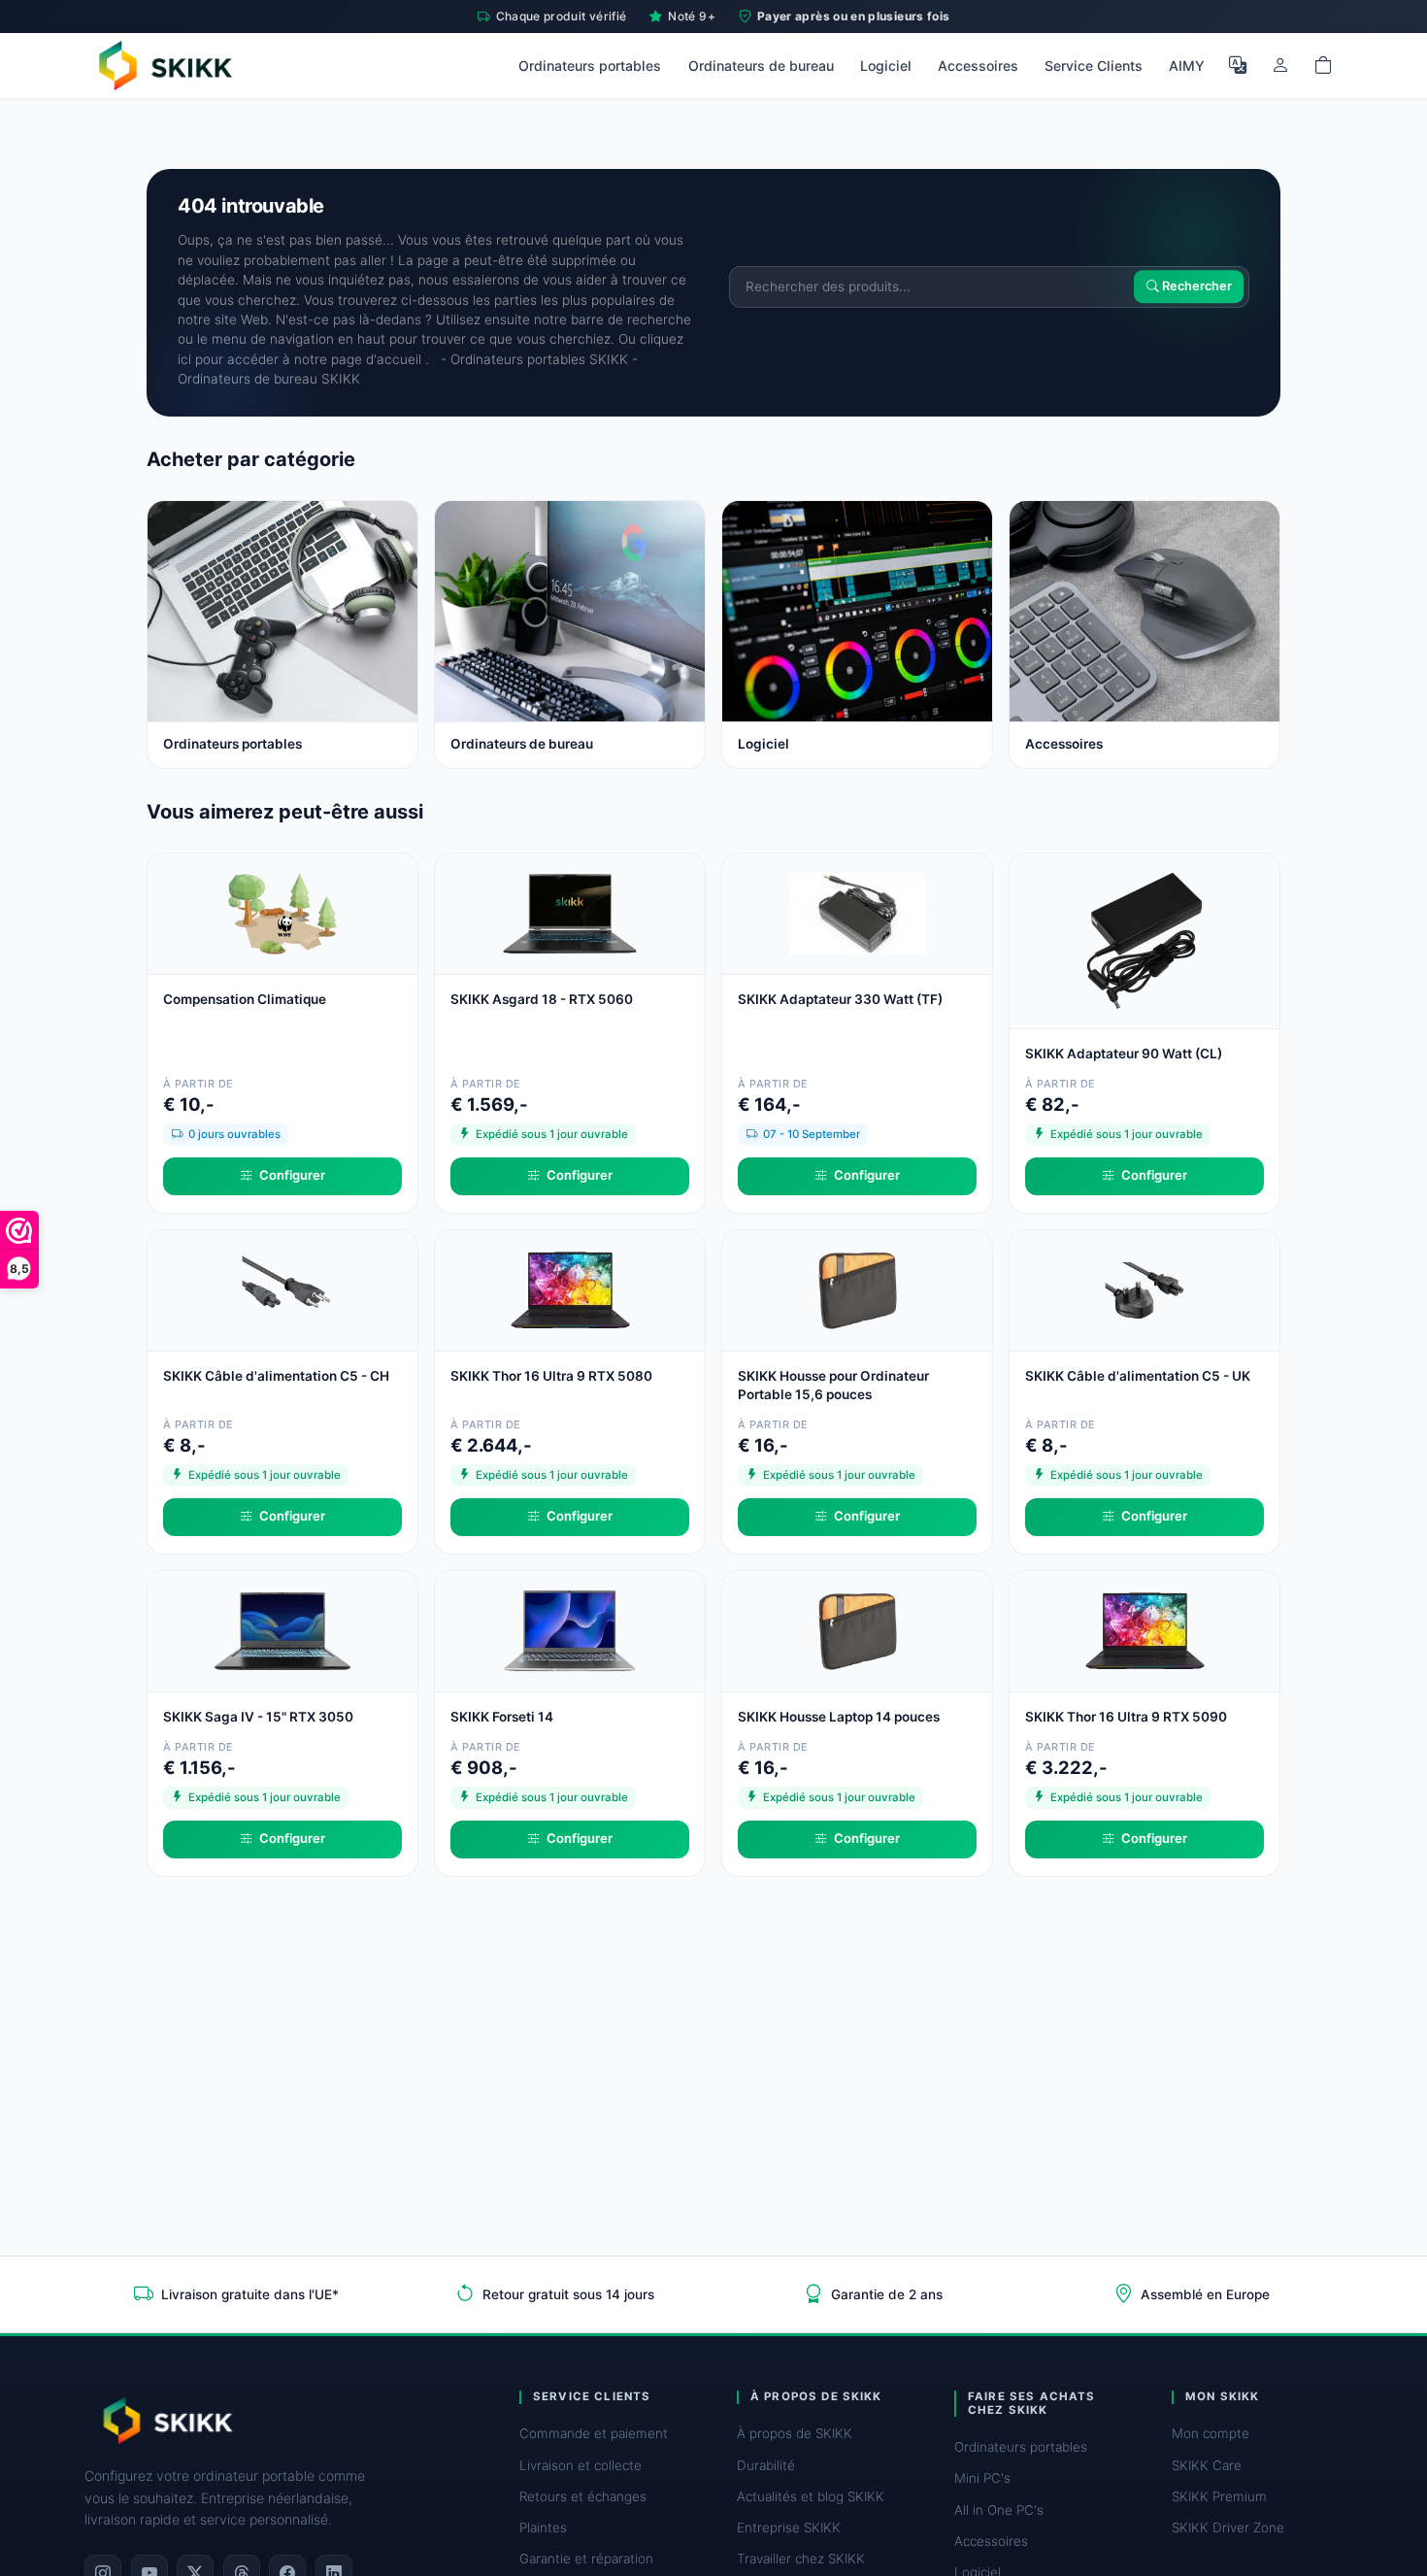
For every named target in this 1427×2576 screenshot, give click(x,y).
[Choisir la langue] (1238, 65)
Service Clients (1094, 66)
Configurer (292, 1175)
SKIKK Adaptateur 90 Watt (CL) (1124, 1054)
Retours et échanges (583, 2496)
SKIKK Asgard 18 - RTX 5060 (542, 999)
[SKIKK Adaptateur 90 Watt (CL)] (1145, 939)
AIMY (1187, 66)
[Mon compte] (1280, 65)
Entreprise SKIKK (789, 2527)
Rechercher (1195, 287)
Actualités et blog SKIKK (811, 2496)
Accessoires (978, 66)
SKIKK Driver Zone (1228, 2527)
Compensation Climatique (245, 999)
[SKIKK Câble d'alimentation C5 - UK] (1145, 1289)
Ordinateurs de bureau (761, 66)
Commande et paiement (594, 2433)
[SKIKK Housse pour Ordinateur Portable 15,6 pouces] (857, 1289)
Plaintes (543, 2527)
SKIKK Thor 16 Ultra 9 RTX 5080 (551, 1376)
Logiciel (886, 66)
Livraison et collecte (581, 2465)
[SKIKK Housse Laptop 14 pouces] (857, 1630)
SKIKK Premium (1219, 2496)
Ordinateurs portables (590, 66)
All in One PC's (999, 2510)
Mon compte (1211, 2433)
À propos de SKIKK (795, 2433)
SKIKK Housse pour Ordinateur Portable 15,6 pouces (833, 1385)
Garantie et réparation (586, 2559)
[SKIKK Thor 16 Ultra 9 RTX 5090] (1145, 1630)
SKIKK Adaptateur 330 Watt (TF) (840, 999)
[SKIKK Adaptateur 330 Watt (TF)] (857, 912)
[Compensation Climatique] (282, 912)
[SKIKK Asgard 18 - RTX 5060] (570, 912)
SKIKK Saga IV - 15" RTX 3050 (258, 1717)
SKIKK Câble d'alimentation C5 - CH (276, 1376)
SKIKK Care (1207, 2465)
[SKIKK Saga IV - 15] (282, 1630)
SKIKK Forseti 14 (502, 1717)
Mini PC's (982, 2478)
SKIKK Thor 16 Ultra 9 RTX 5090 (1126, 1717)
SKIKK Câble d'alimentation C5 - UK (1138, 1376)
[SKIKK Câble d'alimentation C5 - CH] (282, 1289)
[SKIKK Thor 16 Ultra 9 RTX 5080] (570, 1289)
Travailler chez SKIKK (801, 2559)
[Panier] (1323, 65)
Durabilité (766, 2465)
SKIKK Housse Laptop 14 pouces (839, 1717)
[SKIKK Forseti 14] (570, 1630)
